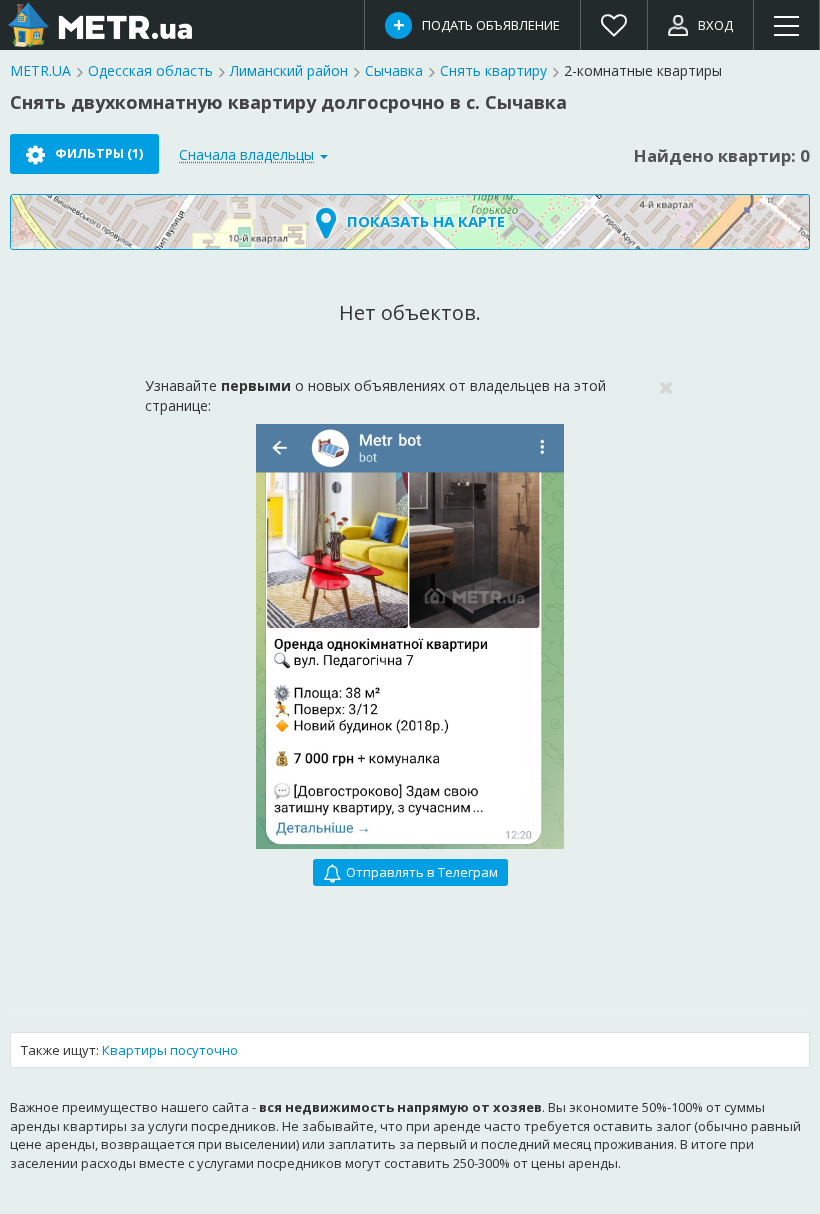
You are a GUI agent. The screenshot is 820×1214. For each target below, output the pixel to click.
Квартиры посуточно (170, 1050)
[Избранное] (614, 25)
